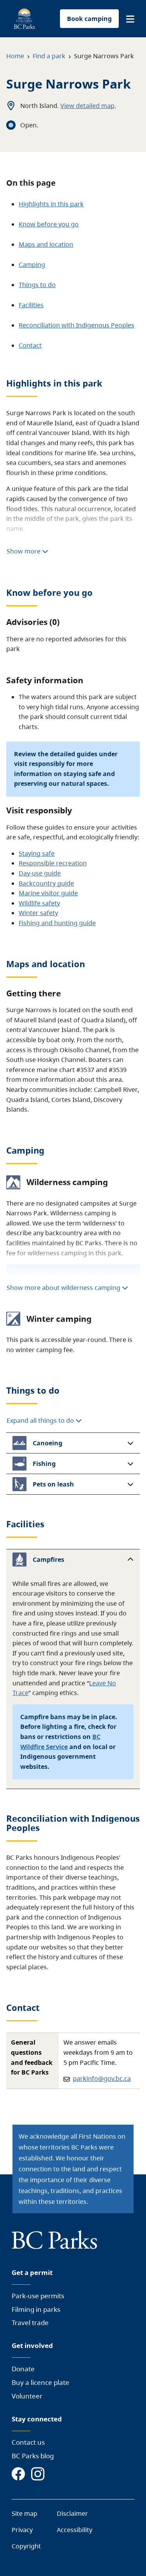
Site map (25, 2513)
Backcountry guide (46, 883)
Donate (23, 2369)
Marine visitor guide (48, 893)
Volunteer (27, 2396)
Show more (24, 551)
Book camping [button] (89, 19)
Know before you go (49, 224)
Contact (30, 345)
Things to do (37, 285)
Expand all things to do (41, 1420)
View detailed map (87, 106)
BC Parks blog (33, 2456)
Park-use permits (38, 2296)
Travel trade (30, 2323)
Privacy (22, 2530)
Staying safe (37, 853)
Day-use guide (40, 873)
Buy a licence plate (40, 2382)
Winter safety (38, 913)
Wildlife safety (39, 903)
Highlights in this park (51, 204)
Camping (32, 265)
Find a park (49, 56)
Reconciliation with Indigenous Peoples (77, 325)
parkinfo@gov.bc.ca (102, 2078)
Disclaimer (72, 2513)
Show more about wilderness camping (63, 1288)
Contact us (28, 2442)
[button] (130, 19)
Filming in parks (36, 2309)
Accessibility (75, 2530)
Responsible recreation (53, 863)
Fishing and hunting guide (57, 923)
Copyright (26, 2546)
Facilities (31, 305)
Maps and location (46, 244)
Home (15, 56)
